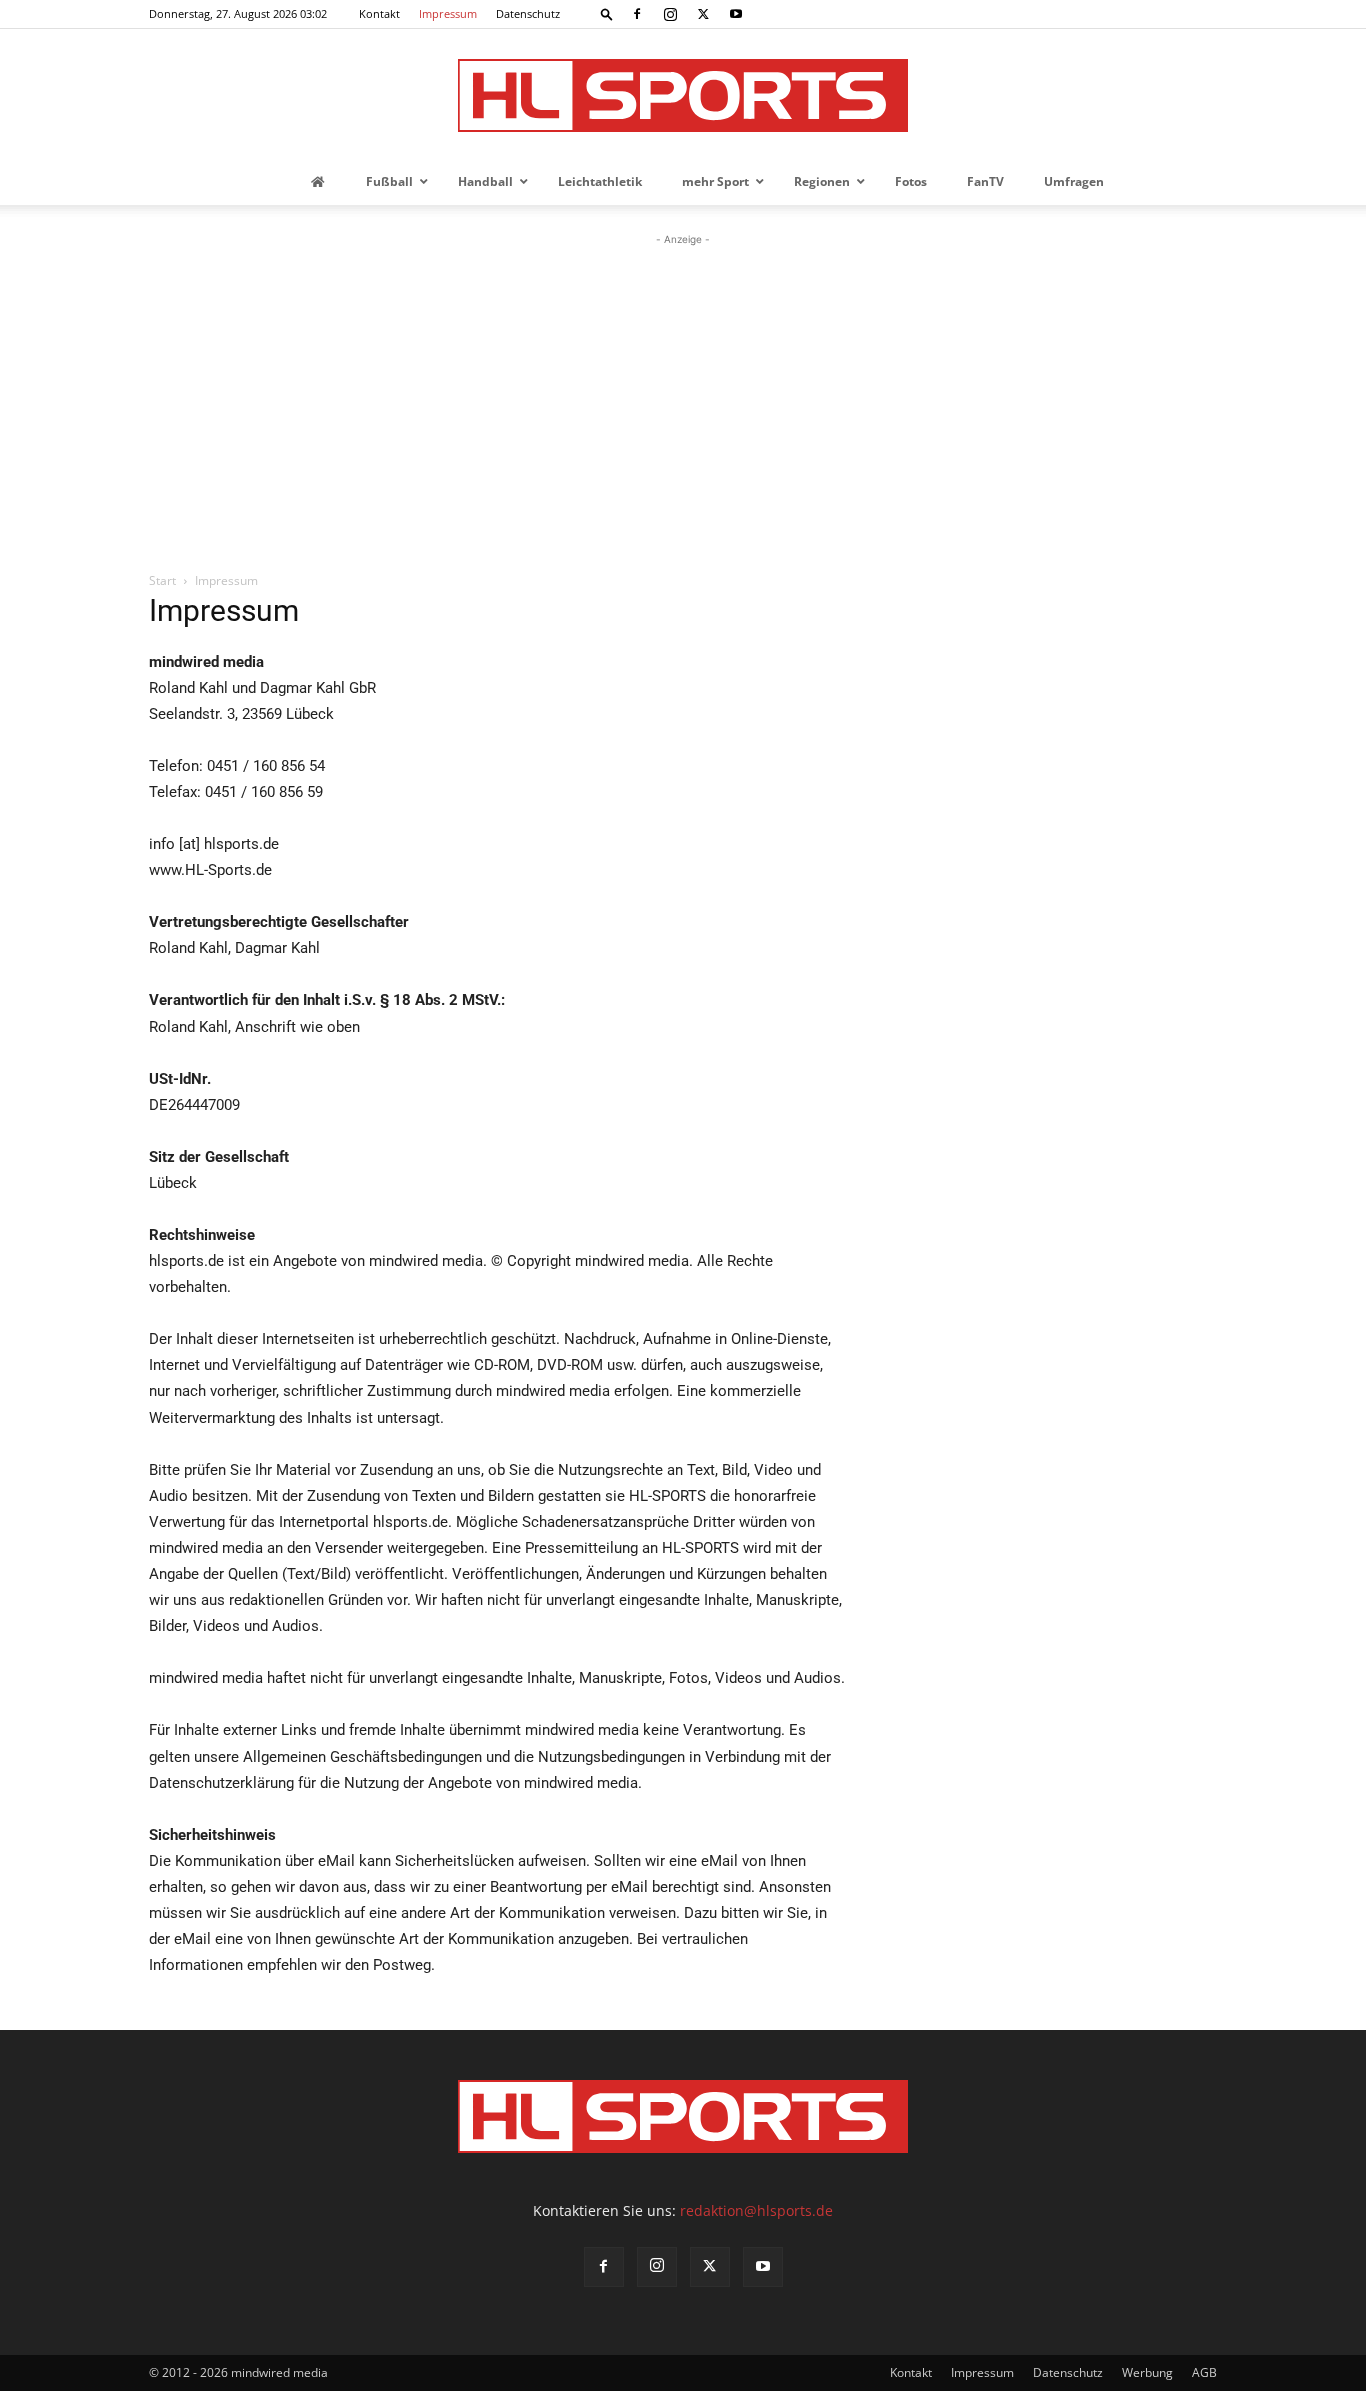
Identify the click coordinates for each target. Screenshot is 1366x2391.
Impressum (448, 13)
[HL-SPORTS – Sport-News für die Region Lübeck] (683, 95)
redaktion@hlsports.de (756, 2210)
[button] (607, 13)
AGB (1204, 2372)
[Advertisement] (683, 400)
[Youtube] (736, 14)
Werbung (1147, 2372)
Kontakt (379, 13)
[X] (703, 14)
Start (162, 580)
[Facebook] (637, 14)
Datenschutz (528, 13)
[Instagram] (670, 14)
